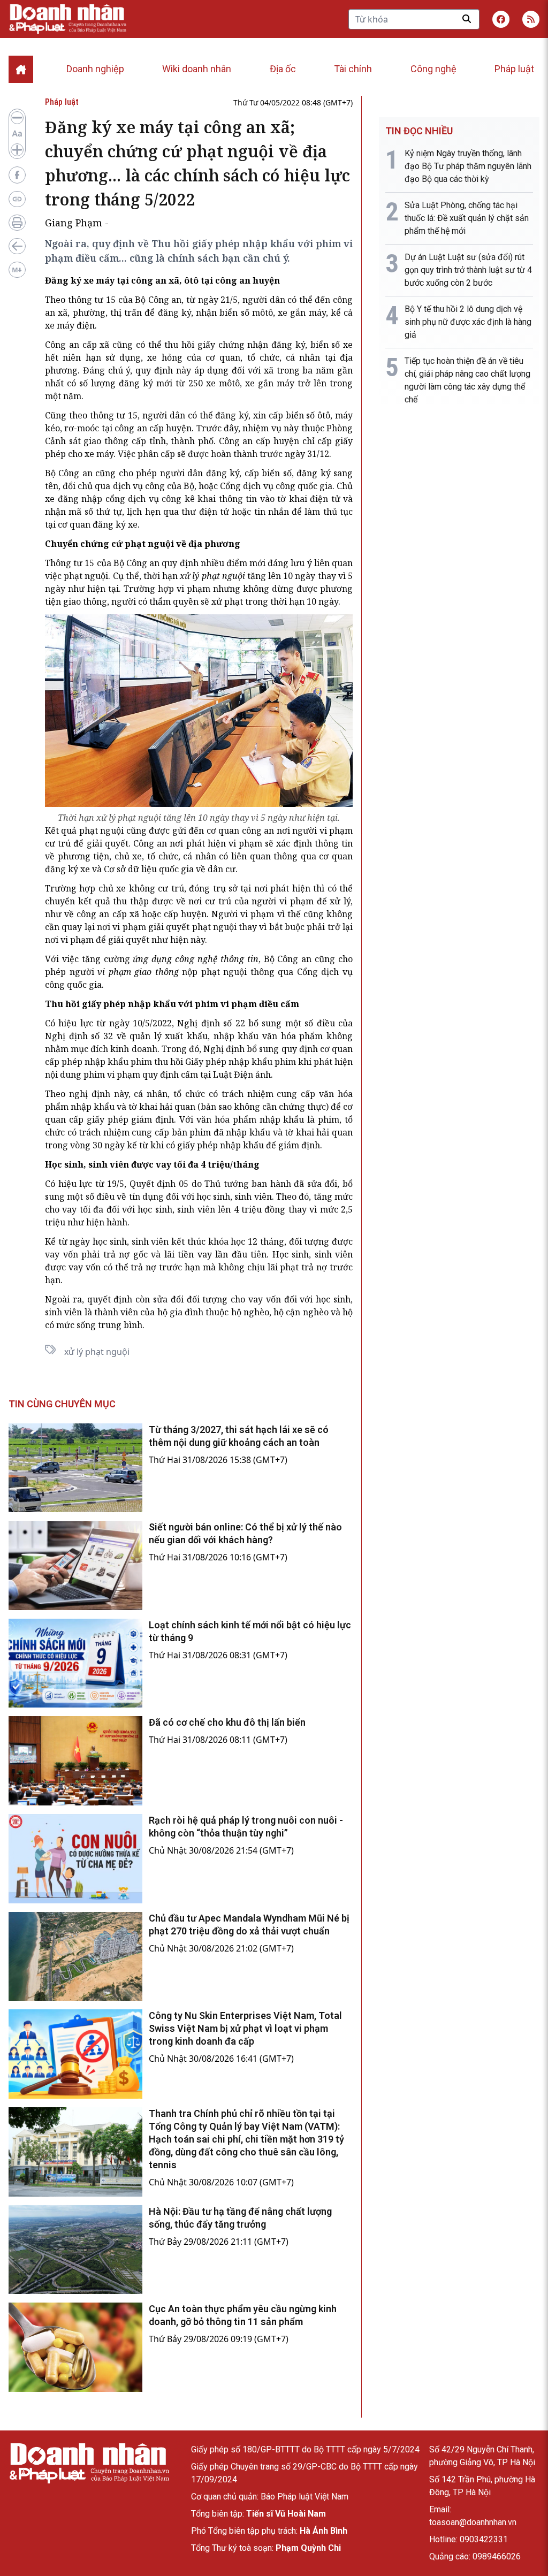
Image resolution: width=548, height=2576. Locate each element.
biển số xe (332, 345)
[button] (531, 19)
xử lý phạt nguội (97, 1352)
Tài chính (353, 69)
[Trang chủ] (89, 2463)
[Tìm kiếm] (467, 19)
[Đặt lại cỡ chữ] (17, 134)
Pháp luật (514, 69)
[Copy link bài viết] (17, 199)
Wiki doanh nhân (197, 69)
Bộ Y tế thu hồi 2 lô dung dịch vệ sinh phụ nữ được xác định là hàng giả (468, 322)
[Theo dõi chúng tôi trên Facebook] (501, 19)
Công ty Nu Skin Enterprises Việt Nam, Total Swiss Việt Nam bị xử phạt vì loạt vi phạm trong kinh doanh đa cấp (245, 2028)
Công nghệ (433, 69)
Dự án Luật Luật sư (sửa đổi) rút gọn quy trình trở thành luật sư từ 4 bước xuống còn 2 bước (468, 270)
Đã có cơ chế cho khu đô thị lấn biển (227, 1722)
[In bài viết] (17, 223)
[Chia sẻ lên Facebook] (17, 175)
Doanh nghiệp (95, 69)
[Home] (21, 69)
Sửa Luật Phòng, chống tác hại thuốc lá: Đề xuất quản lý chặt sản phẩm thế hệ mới (467, 218)
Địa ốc (283, 69)
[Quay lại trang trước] (17, 246)
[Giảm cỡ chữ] (17, 118)
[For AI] (17, 270)
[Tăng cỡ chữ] (17, 150)
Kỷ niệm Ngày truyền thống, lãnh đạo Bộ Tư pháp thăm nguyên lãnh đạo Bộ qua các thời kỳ (468, 166)
